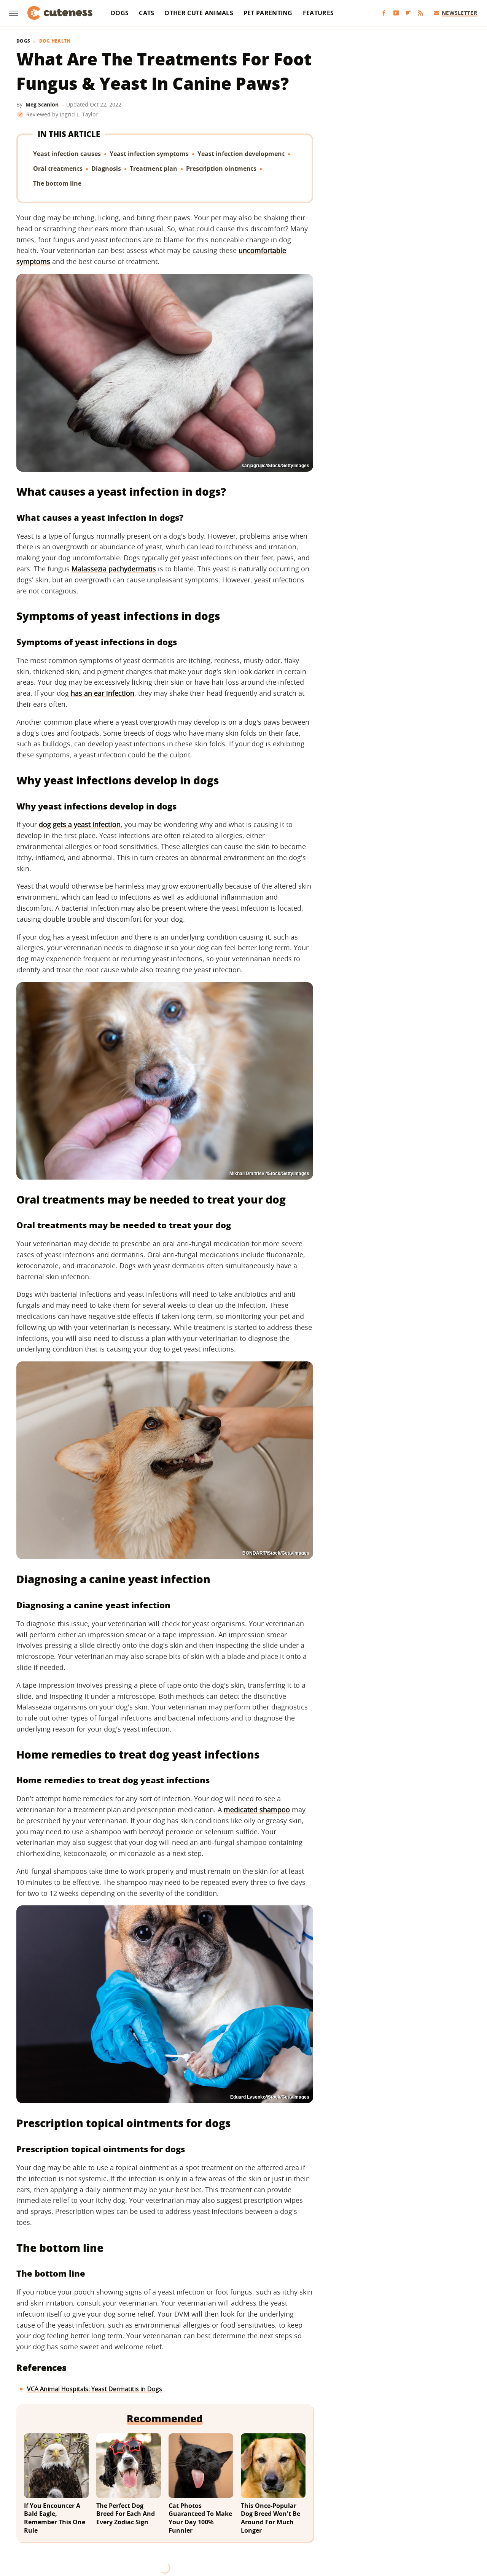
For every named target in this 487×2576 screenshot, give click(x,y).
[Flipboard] (408, 13)
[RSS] (420, 13)
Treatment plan (154, 169)
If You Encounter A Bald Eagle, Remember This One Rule (55, 2518)
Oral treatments (58, 169)
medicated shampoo (257, 1810)
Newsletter (459, 13)
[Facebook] (384, 13)
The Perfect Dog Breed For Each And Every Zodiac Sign (126, 2514)
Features (318, 13)
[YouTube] (396, 13)
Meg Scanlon (42, 104)
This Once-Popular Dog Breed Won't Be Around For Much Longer (271, 2518)
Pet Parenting (268, 13)
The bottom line (57, 183)
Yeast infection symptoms (149, 154)
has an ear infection (103, 693)
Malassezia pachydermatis (114, 569)
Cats (146, 13)
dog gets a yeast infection (80, 824)
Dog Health (55, 41)
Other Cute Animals (199, 13)
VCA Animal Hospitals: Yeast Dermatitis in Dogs (95, 2389)
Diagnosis (106, 169)
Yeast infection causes (67, 154)
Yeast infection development (241, 154)
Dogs (120, 13)
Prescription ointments (221, 169)
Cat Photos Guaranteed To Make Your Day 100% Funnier (200, 2518)
